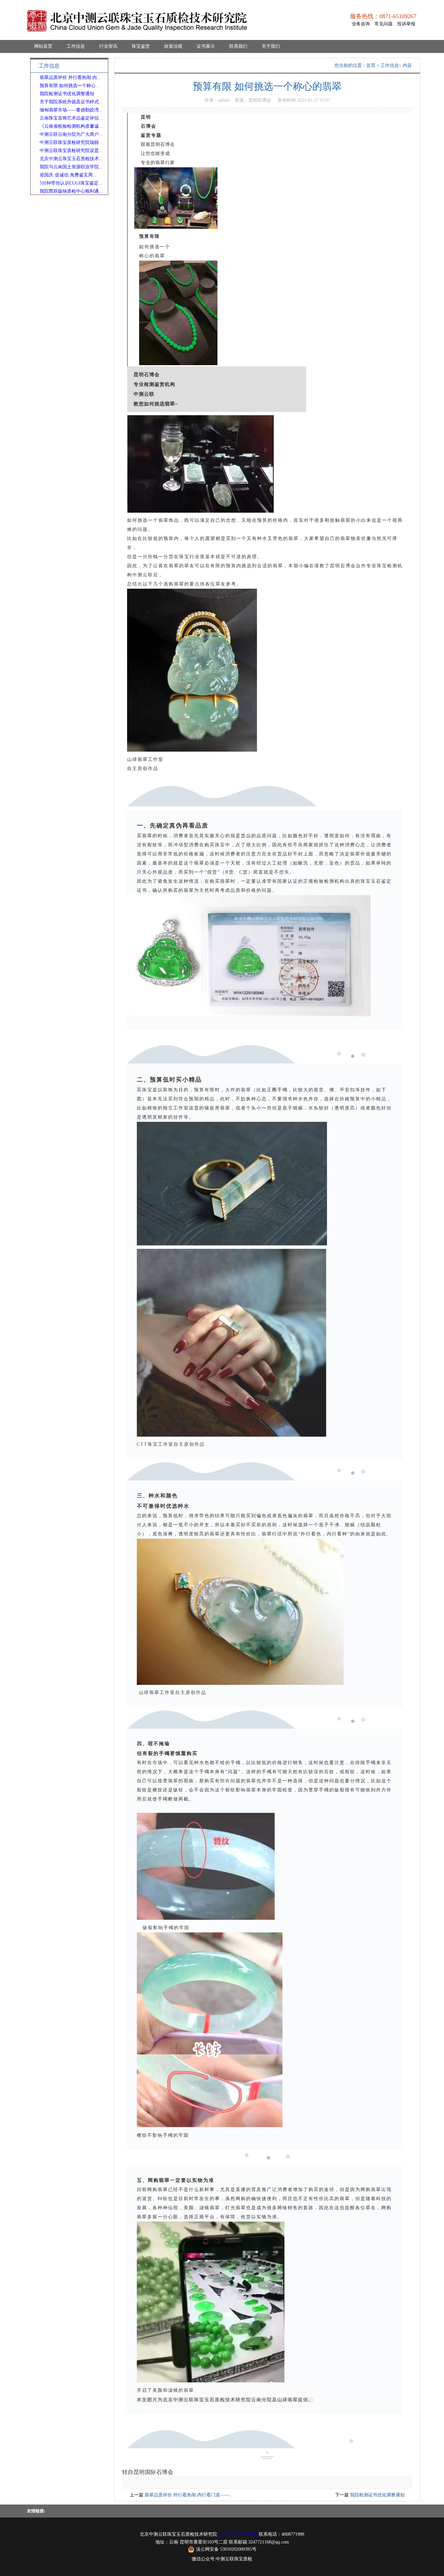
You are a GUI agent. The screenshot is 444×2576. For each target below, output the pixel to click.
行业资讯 (108, 46)
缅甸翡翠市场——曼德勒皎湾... (71, 110)
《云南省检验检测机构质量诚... (71, 126)
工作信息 (76, 46)
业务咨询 (361, 24)
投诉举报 (406, 24)
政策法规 (173, 46)
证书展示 (206, 46)
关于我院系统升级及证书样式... (71, 102)
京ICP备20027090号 (238, 2534)
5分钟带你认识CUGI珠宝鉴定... (71, 183)
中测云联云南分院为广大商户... (71, 134)
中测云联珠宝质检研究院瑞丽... (71, 142)
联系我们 (238, 46)
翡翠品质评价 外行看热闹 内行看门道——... (189, 2495)
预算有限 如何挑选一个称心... (70, 86)
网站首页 (43, 46)
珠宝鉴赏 (141, 46)
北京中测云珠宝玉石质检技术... (71, 159)
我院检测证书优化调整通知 (67, 94)
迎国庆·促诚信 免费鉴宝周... (68, 175)
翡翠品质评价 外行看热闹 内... (70, 77)
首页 (371, 65)
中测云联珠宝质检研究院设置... (71, 151)
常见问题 (384, 24)
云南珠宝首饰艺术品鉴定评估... (71, 118)
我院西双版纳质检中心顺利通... (71, 191)
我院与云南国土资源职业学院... (71, 167)
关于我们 (271, 46)
